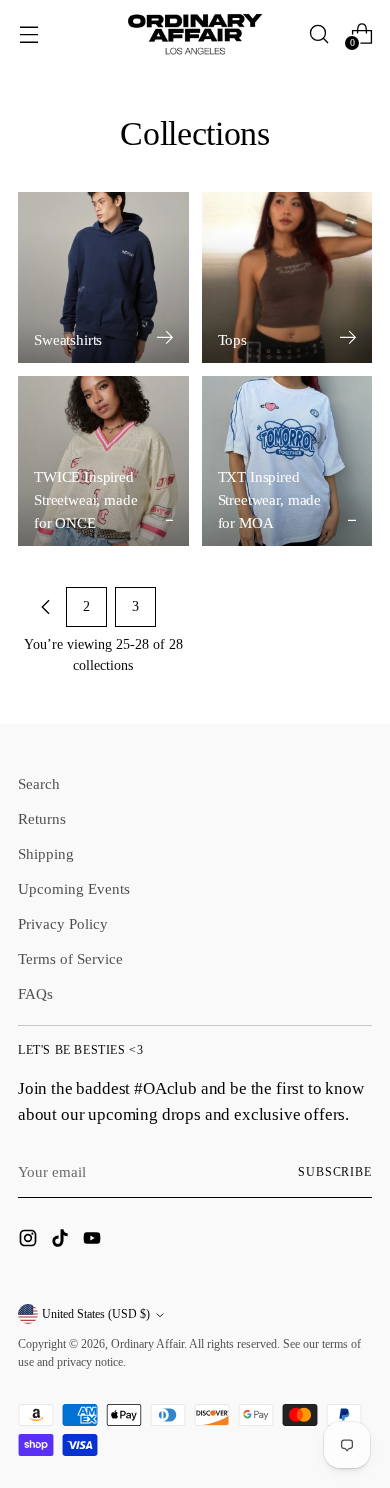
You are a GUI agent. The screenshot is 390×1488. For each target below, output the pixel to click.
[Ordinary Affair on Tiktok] (62, 1241)
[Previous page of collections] (46, 607)
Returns (42, 818)
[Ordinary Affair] (195, 33)
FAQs (35, 993)
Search (39, 783)
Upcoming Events (74, 888)
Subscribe (335, 1172)
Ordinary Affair (147, 1344)
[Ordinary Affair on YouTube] (94, 1241)
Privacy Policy (63, 923)
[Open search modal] (318, 33)
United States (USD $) (96, 1314)
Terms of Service (70, 958)
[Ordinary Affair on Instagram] (30, 1241)
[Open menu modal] (28, 33)
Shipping (46, 853)
